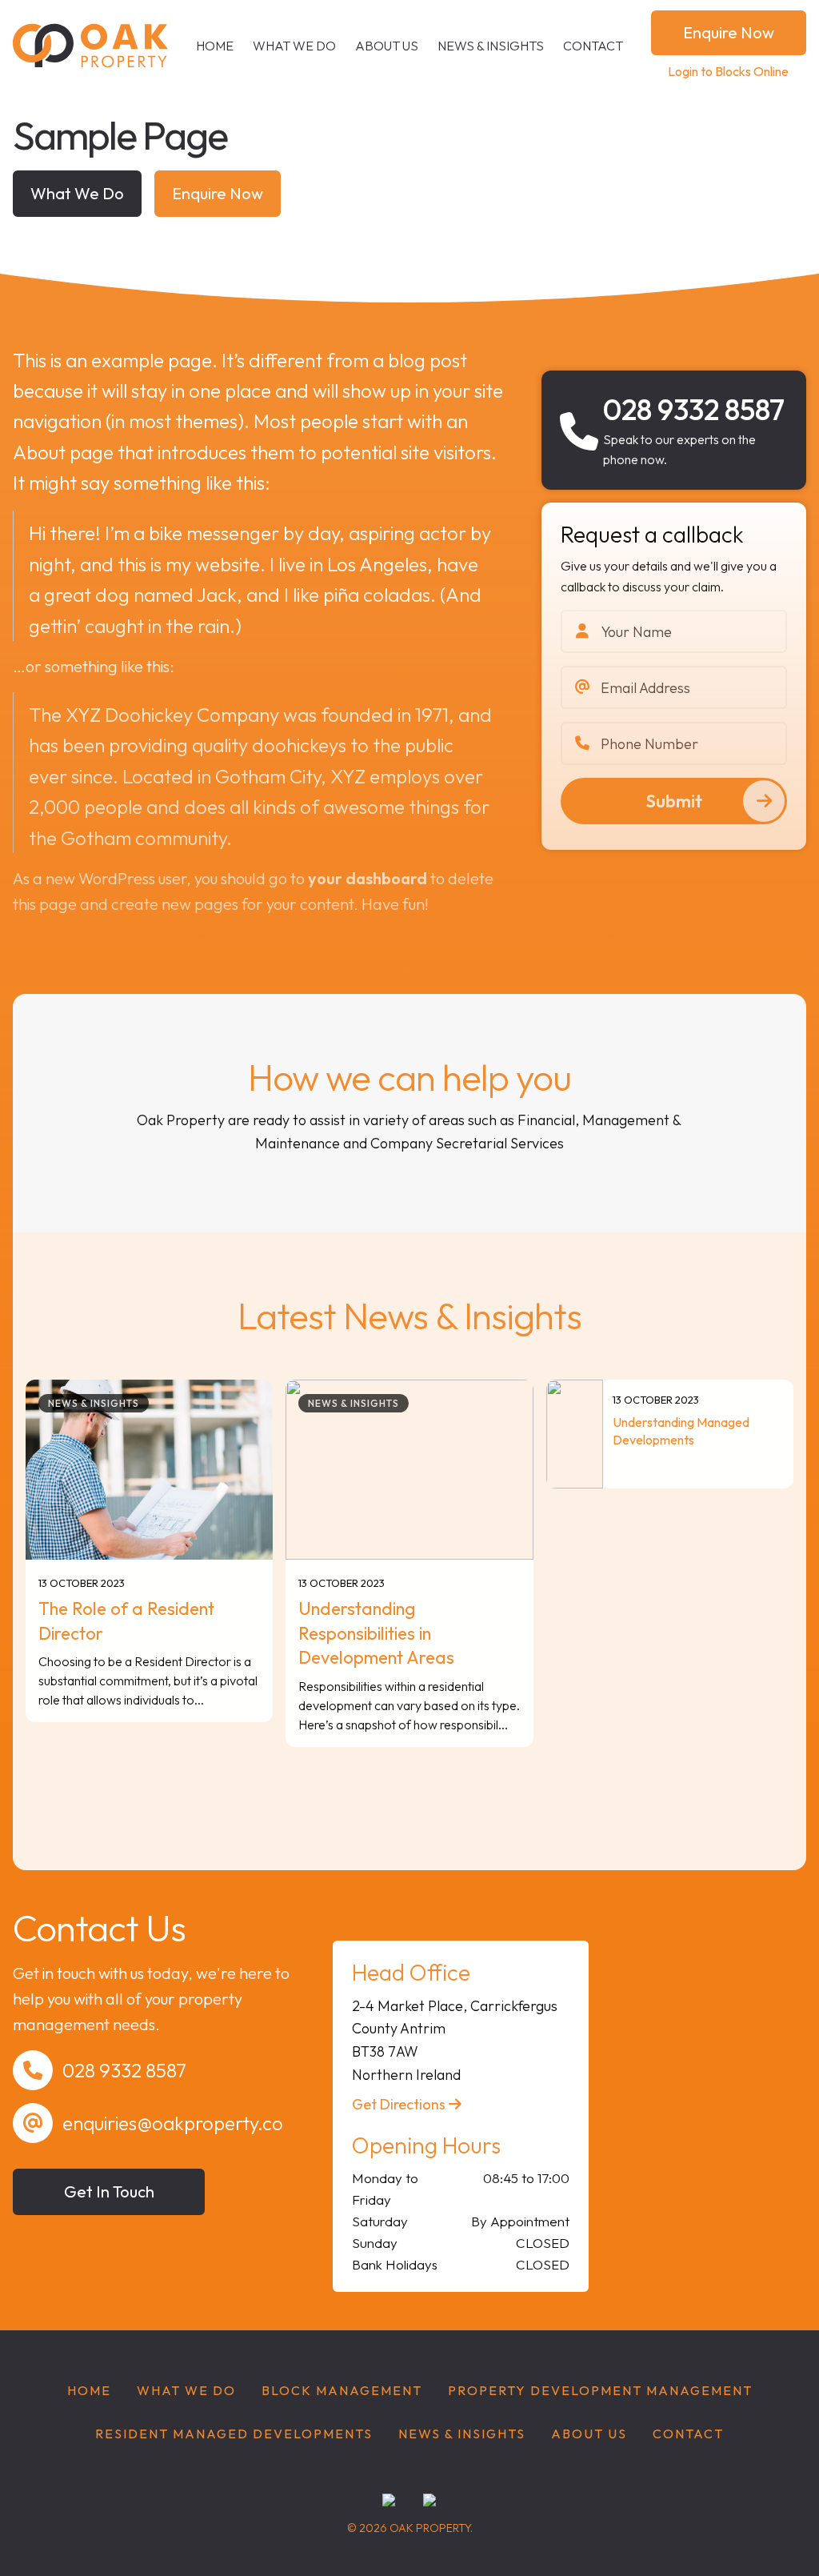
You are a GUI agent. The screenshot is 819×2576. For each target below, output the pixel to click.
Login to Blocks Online (728, 71)
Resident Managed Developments (234, 2434)
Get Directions (400, 2104)
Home (215, 46)
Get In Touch (109, 2191)
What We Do (294, 46)
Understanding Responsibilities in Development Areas (376, 1633)
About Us (387, 46)
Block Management (342, 2390)
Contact (593, 46)
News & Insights (491, 46)
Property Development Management (600, 2390)
